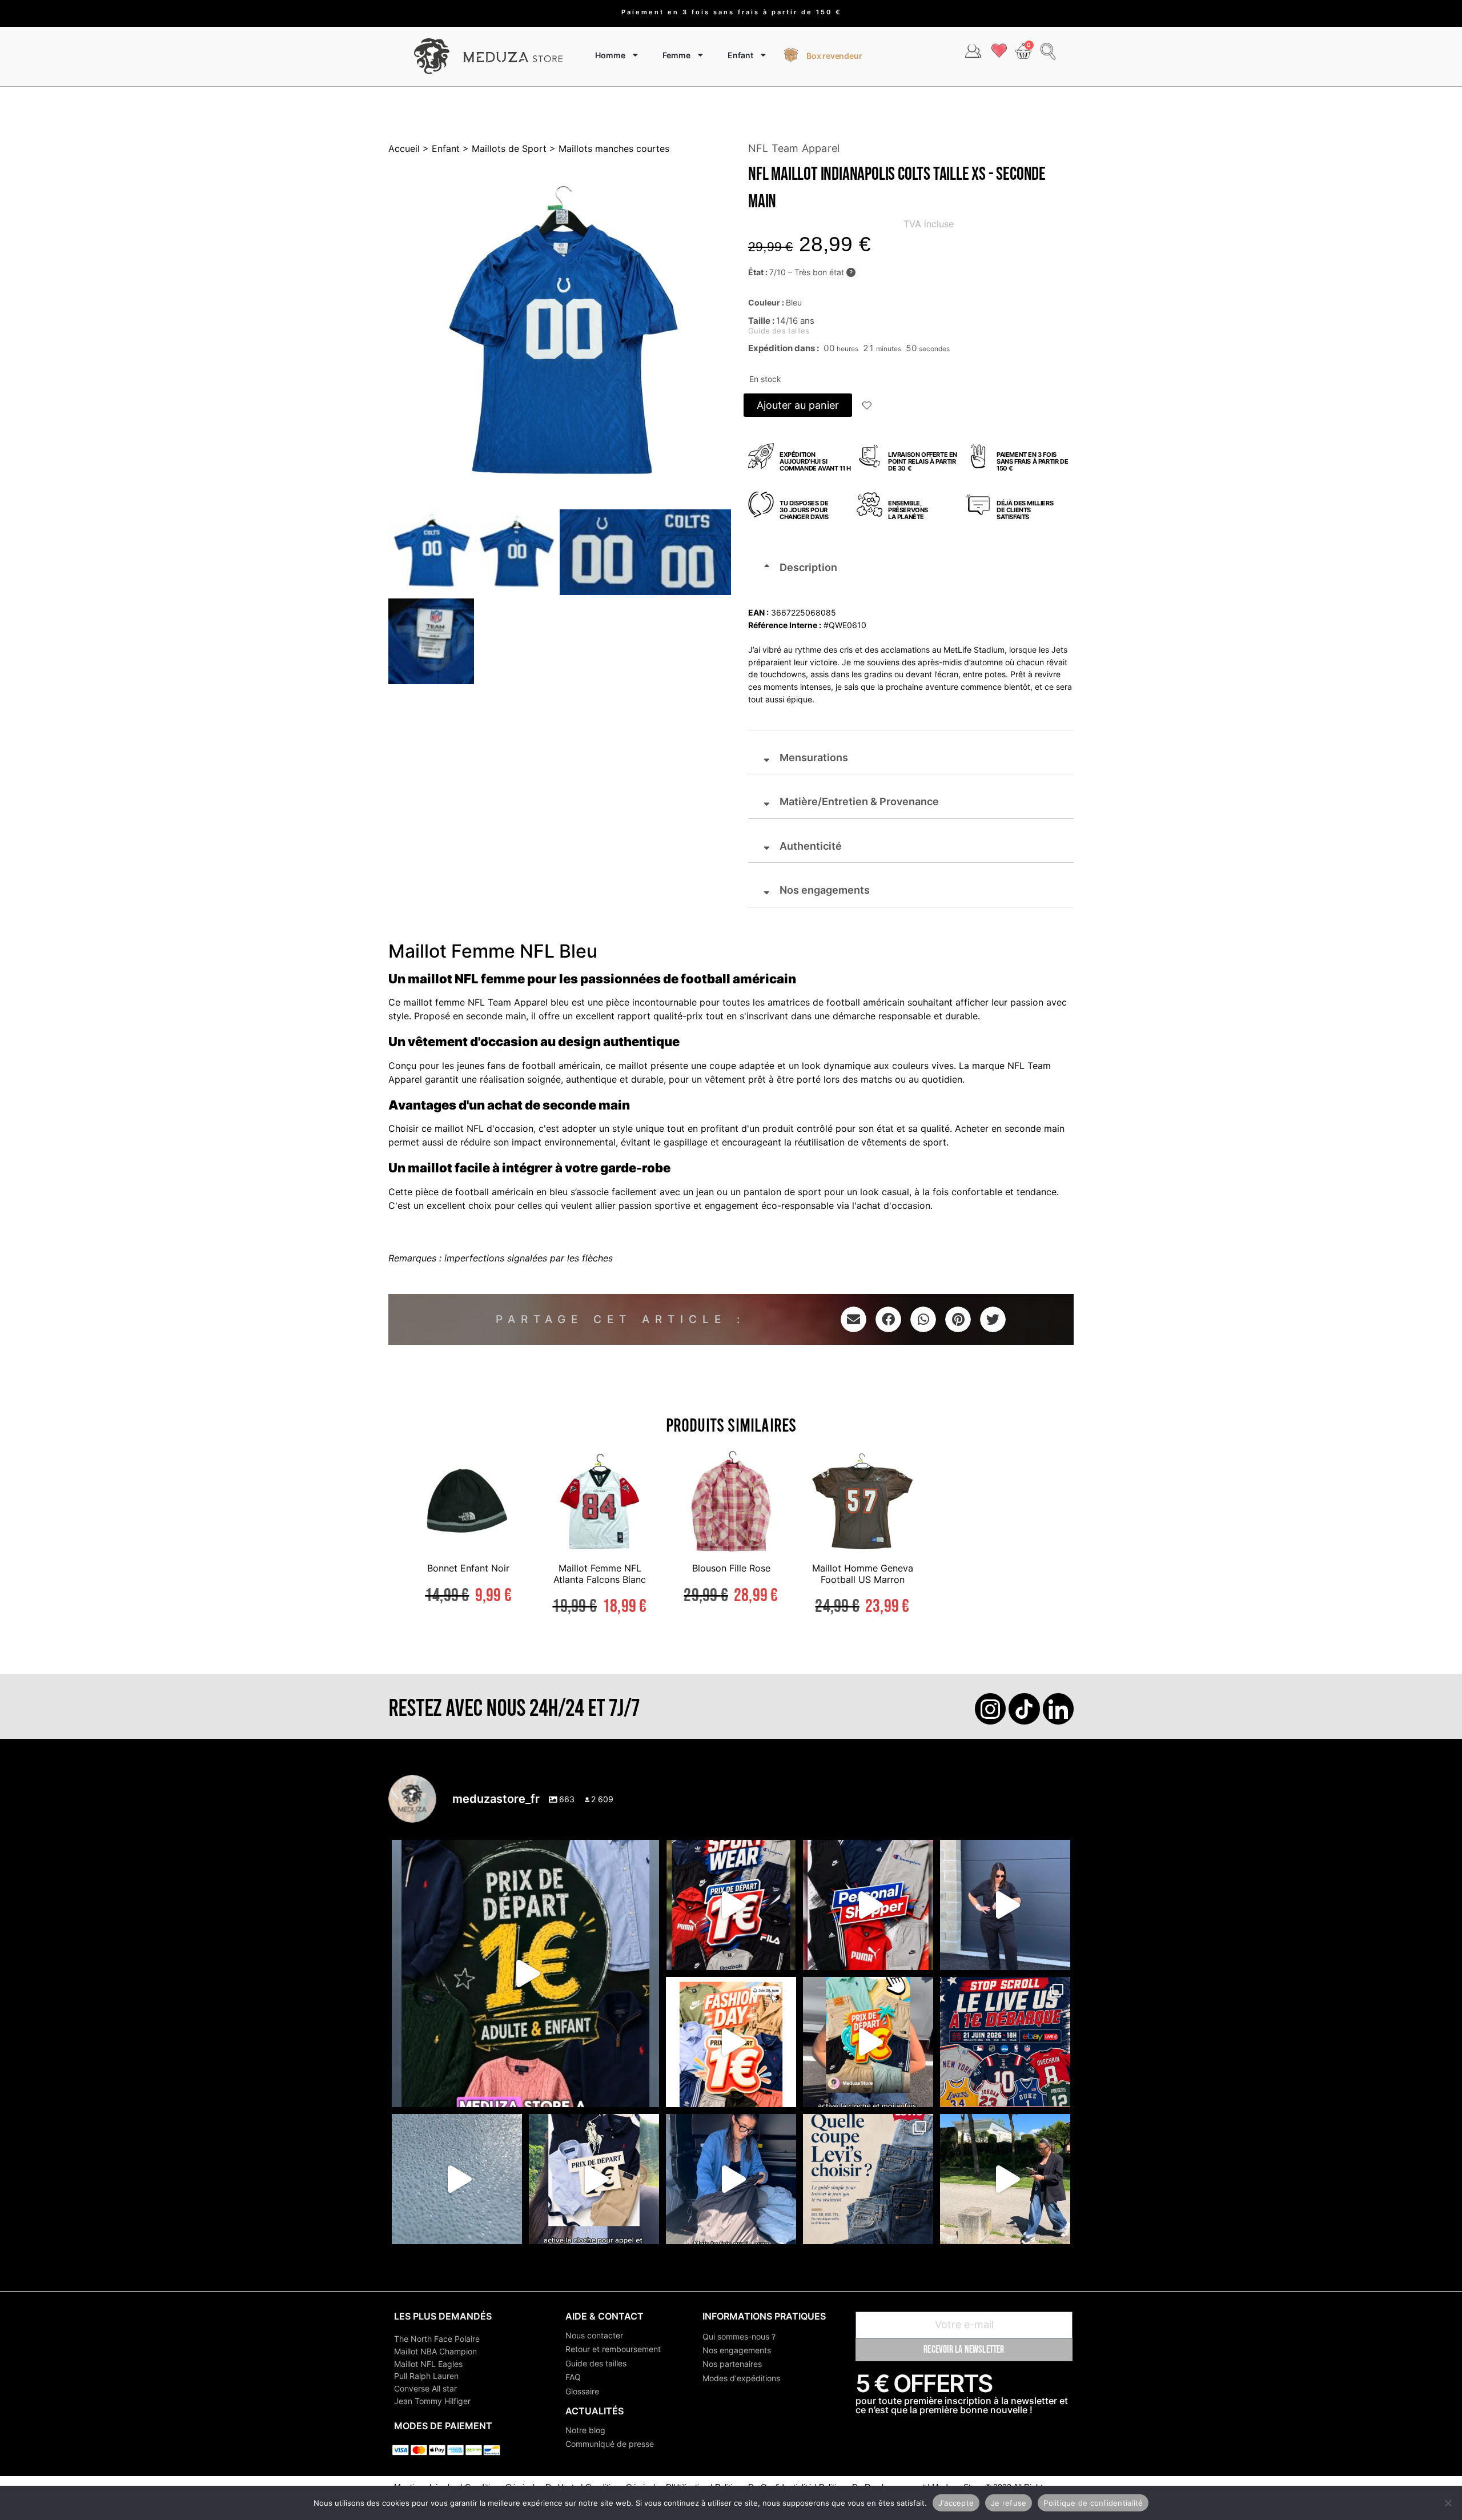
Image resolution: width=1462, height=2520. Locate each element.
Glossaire (582, 2391)
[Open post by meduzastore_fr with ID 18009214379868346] (868, 2042)
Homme (610, 55)
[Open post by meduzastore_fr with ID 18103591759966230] (731, 2179)
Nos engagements (737, 2350)
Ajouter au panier (798, 405)
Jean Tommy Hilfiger (432, 2401)
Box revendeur (834, 56)
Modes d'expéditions (741, 2378)
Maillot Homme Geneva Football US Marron (863, 1574)
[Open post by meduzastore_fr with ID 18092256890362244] (1005, 2042)
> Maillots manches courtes (608, 148)
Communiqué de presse (610, 2444)
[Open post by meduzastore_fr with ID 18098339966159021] (868, 2179)
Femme (676, 55)
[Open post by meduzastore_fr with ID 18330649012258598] (731, 1905)
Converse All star (425, 2388)
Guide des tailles (596, 2363)
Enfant (740, 55)
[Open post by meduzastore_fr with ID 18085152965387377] (594, 2179)
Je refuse (1009, 2502)
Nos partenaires (732, 2364)
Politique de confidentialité (1093, 2502)
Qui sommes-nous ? (739, 2336)
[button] (867, 407)
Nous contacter (594, 2335)
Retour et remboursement (613, 2349)
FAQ (573, 2377)
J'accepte (956, 2502)
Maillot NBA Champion (435, 2351)
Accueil (404, 148)
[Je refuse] (1448, 2503)
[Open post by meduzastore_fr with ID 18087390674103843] (457, 2179)
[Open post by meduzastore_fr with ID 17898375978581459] (525, 1974)
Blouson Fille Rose (731, 1568)
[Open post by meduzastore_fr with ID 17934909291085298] (731, 2042)
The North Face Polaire (437, 2339)
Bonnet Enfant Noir (468, 1568)
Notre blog (585, 2430)
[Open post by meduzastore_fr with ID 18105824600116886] (868, 1905)
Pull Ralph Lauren (426, 2376)
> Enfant (440, 148)
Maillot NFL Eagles (428, 2364)
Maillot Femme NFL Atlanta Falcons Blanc (600, 1574)
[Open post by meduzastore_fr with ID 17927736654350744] (1005, 1905)
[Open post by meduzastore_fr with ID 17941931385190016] (1005, 2179)
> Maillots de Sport (503, 148)
